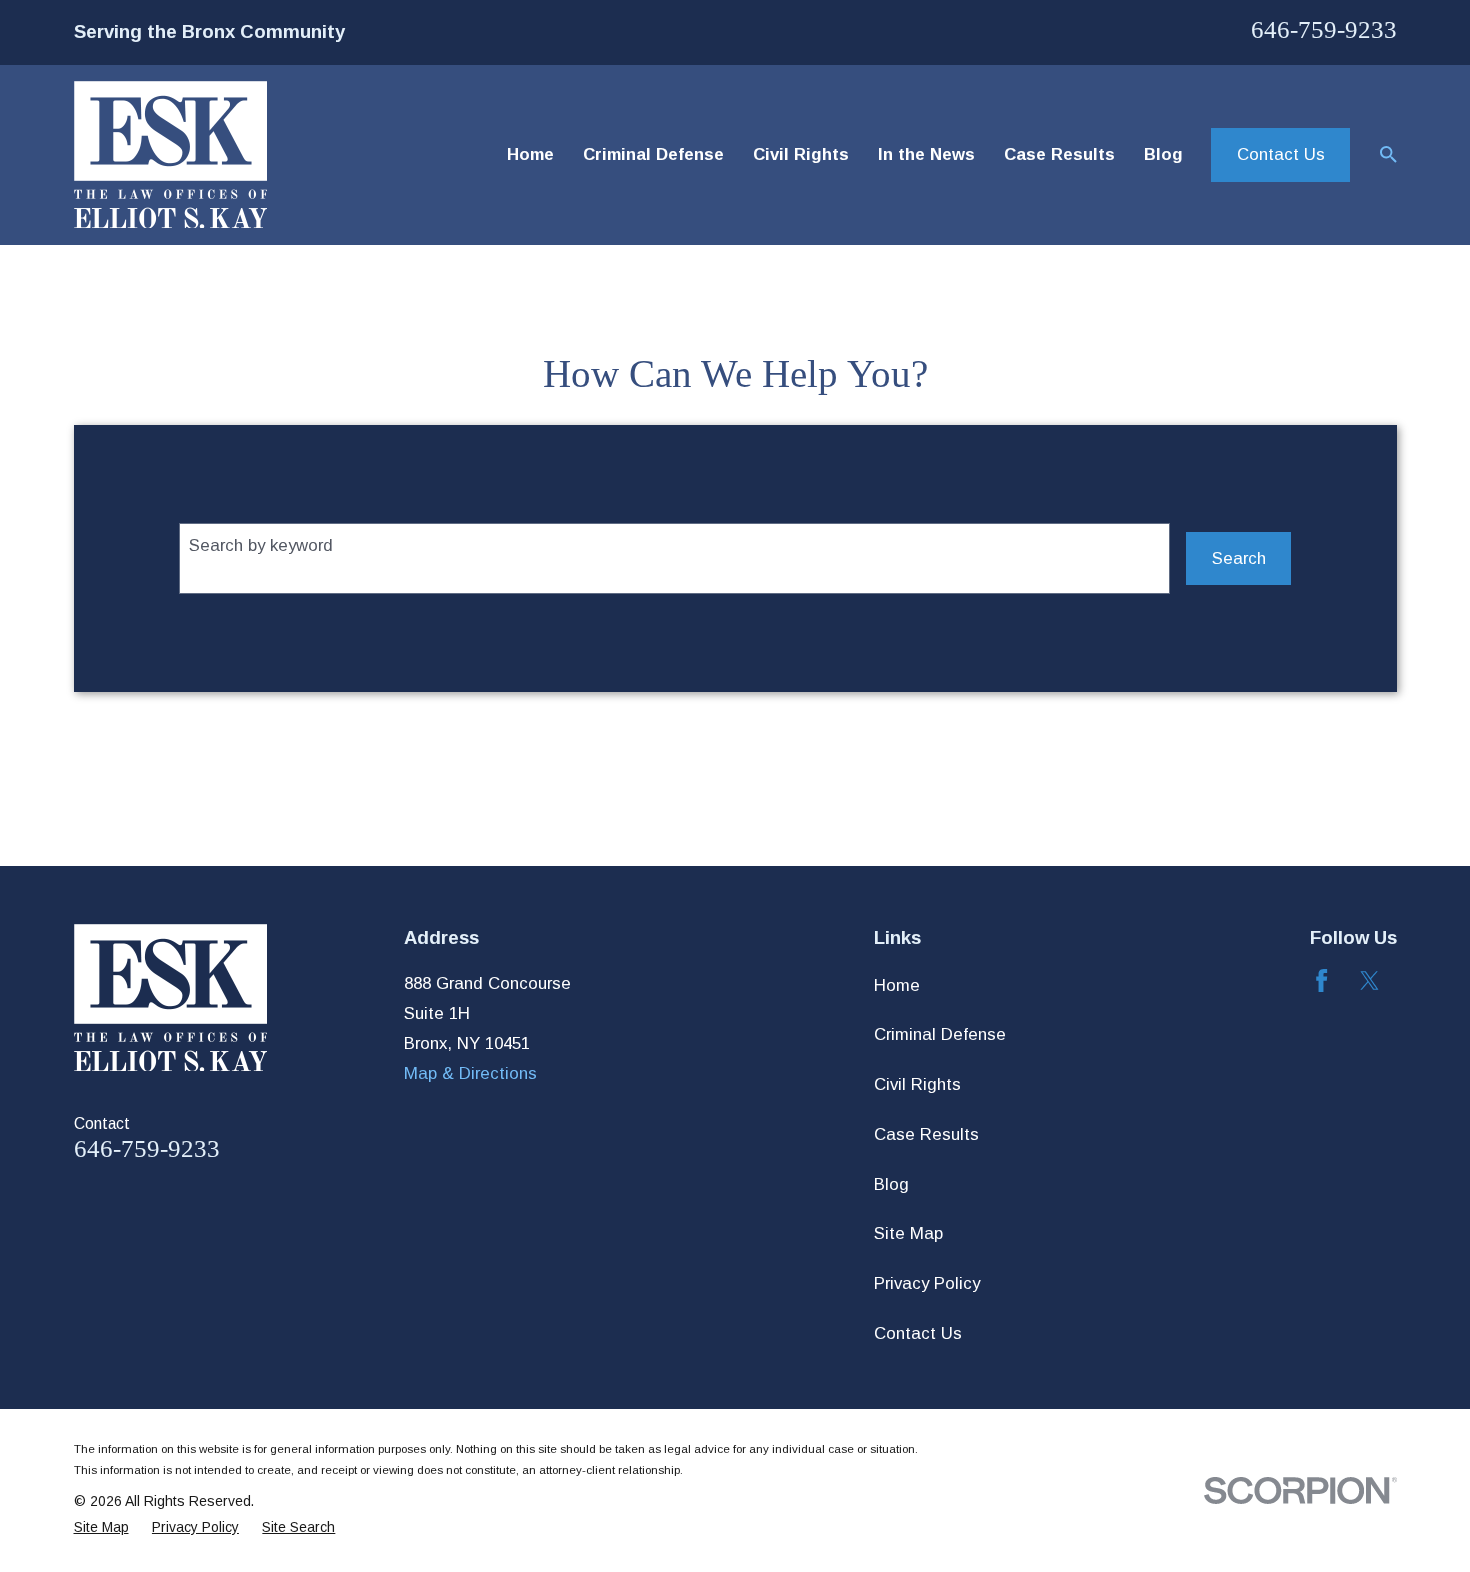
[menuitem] (101, 1528)
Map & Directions (470, 1073)
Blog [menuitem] (1163, 154)
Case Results (926, 1134)
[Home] (170, 154)
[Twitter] (1369, 980)
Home (897, 985)
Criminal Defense (940, 1034)
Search (1239, 558)
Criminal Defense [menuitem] (653, 154)
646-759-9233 (1324, 29)
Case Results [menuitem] (1059, 154)
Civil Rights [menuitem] (801, 154)
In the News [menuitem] (926, 154)
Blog (891, 1184)
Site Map (908, 1233)
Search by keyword (261, 545)
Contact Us (1281, 154)
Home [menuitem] (530, 154)
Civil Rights (917, 1084)
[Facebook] (1321, 980)
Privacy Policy (927, 1283)
